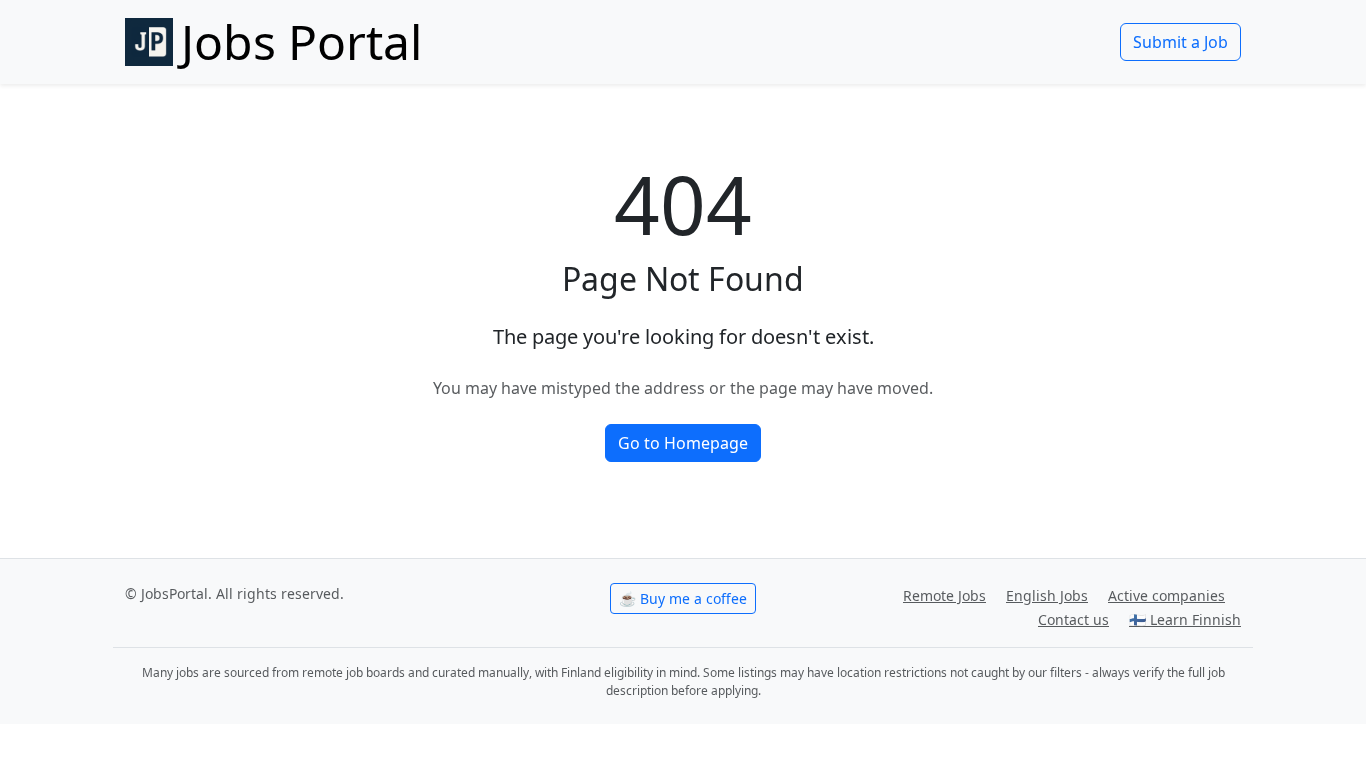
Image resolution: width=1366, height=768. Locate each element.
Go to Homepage (683, 443)
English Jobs (1047, 595)
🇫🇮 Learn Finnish (1185, 619)
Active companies (1166, 595)
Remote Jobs (944, 595)
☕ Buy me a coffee (683, 598)
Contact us (1073, 619)
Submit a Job (1180, 42)
